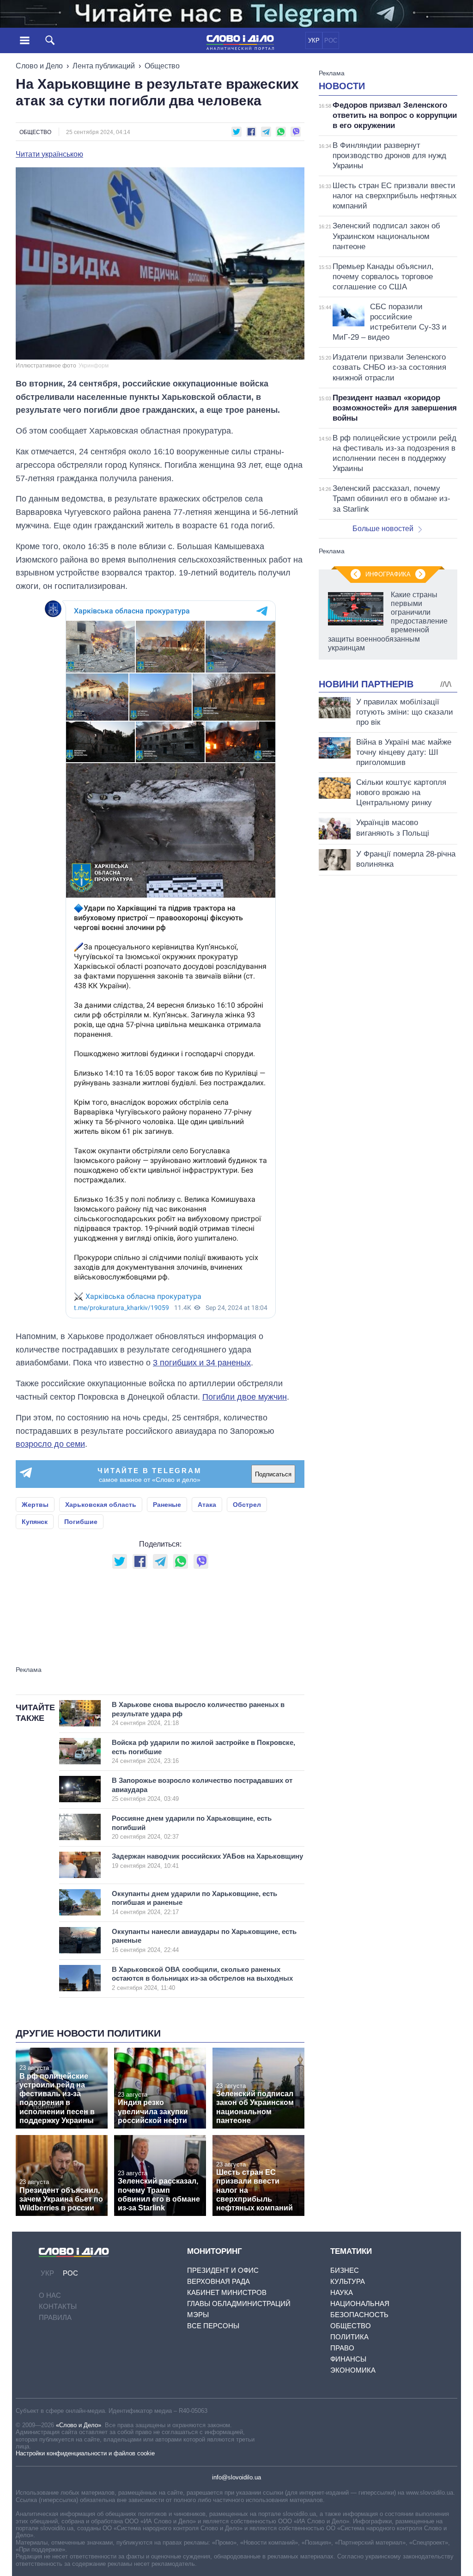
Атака (207, 1505)
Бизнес (345, 2270)
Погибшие (81, 1522)
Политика (349, 2337)
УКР (314, 40)
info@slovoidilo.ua (236, 2477)
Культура (348, 2281)
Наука (342, 2292)
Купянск (35, 1522)
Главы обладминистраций (239, 2304)
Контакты (58, 2306)
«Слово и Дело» (79, 2425)
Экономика (353, 2370)
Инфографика (388, 574)
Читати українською (49, 154)
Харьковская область (101, 1505)
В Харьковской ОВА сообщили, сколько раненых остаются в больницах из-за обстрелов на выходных (202, 1978)
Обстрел (247, 1505)
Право (342, 2348)
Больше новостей (383, 529)
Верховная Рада (218, 2281)
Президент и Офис (223, 2270)
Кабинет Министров (227, 2292)
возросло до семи (50, 1444)
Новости (342, 86)
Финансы (348, 2359)
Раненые (167, 1505)
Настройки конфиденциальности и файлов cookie (85, 2453)
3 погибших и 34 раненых (202, 1363)
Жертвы (35, 1505)
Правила (55, 2317)
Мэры (198, 2315)
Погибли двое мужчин (245, 1397)
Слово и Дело (39, 66)
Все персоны (213, 2326)
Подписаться (273, 1474)
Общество (162, 66)
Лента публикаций (104, 66)
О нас (50, 2295)
